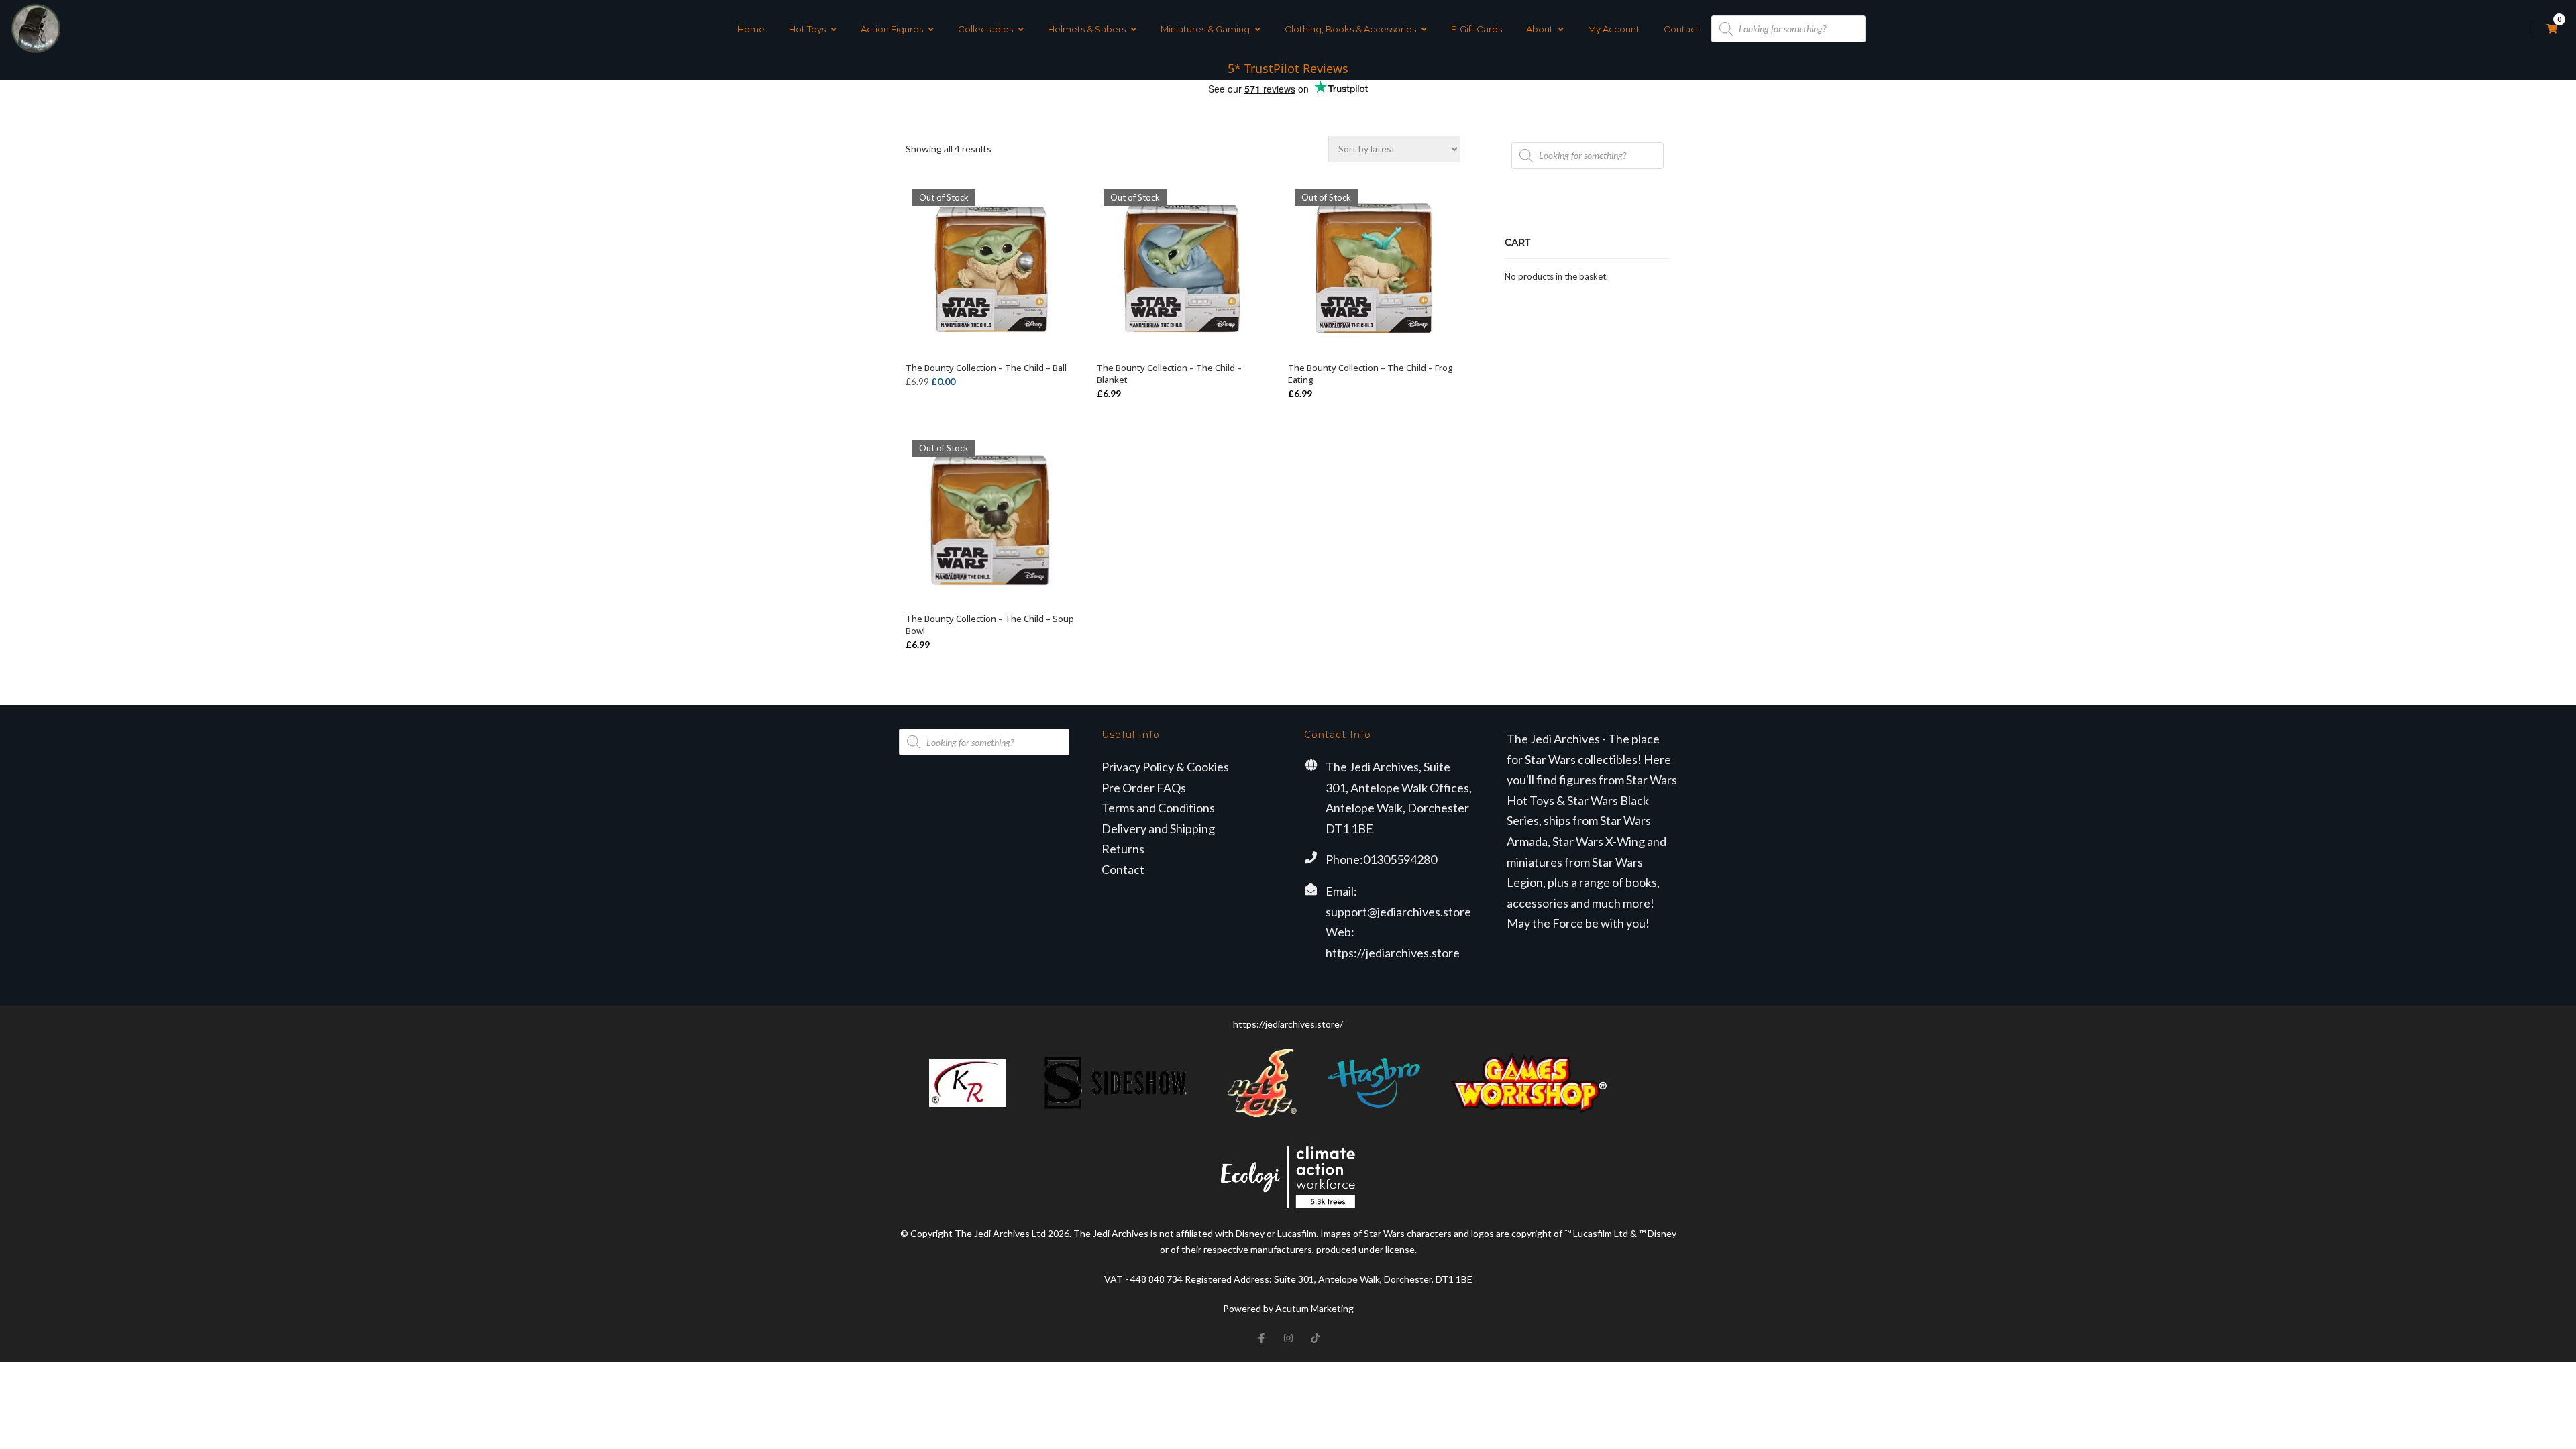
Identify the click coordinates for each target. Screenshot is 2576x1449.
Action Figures (892, 29)
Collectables (985, 29)
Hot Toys (807, 29)
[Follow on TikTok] (1315, 1338)
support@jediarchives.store (1398, 912)
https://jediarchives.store (1393, 953)
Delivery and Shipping (1158, 828)
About (1540, 29)
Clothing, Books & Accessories (1350, 29)
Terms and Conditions (1158, 808)
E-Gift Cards (1477, 29)
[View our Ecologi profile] (1288, 1177)
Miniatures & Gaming (1205, 29)
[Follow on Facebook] (1261, 1338)
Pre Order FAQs (1144, 788)
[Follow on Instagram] (1288, 1338)
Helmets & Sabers (1087, 29)
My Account (1614, 29)
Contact (1681, 29)
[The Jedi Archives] (36, 29)
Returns (1123, 849)
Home (751, 29)
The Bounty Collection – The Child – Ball (986, 368)
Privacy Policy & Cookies (1165, 767)
